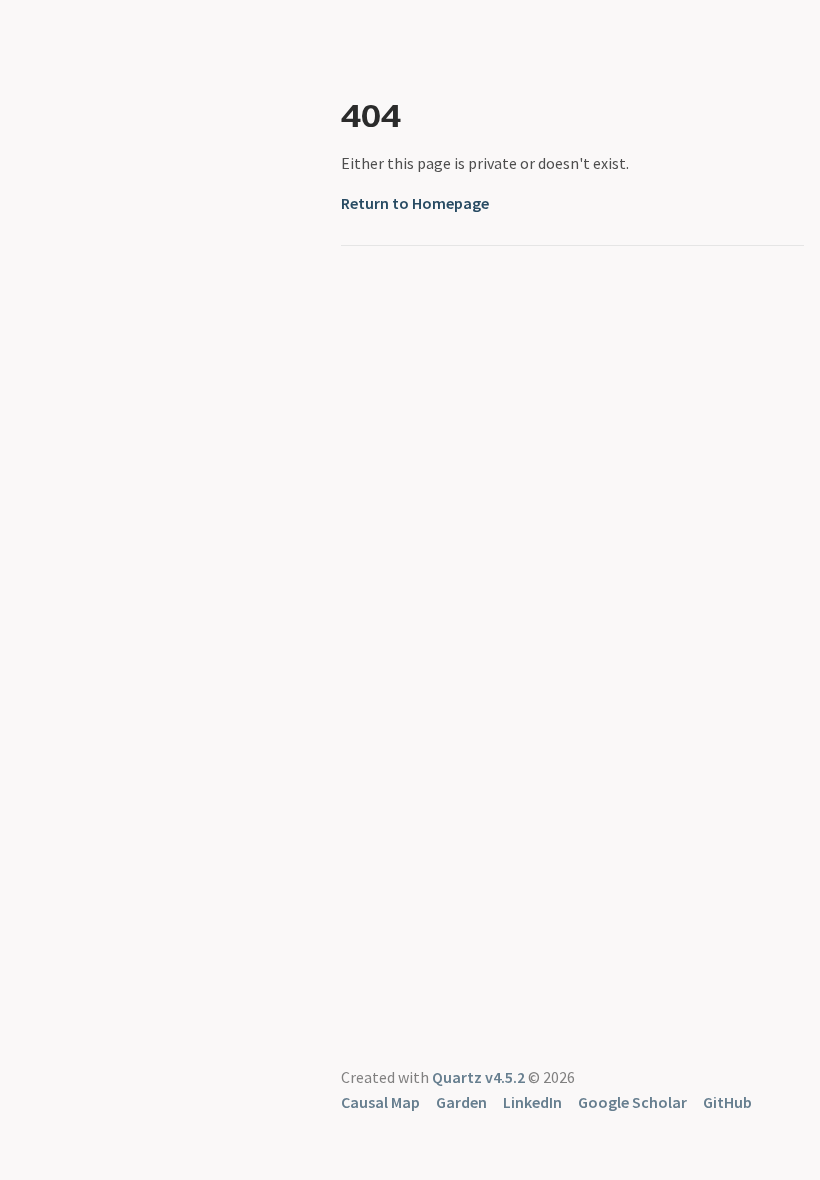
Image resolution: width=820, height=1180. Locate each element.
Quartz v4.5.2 (478, 1077)
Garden (461, 1102)
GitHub (727, 1102)
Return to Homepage (415, 203)
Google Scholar (632, 1102)
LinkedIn (532, 1102)
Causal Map (380, 1102)
